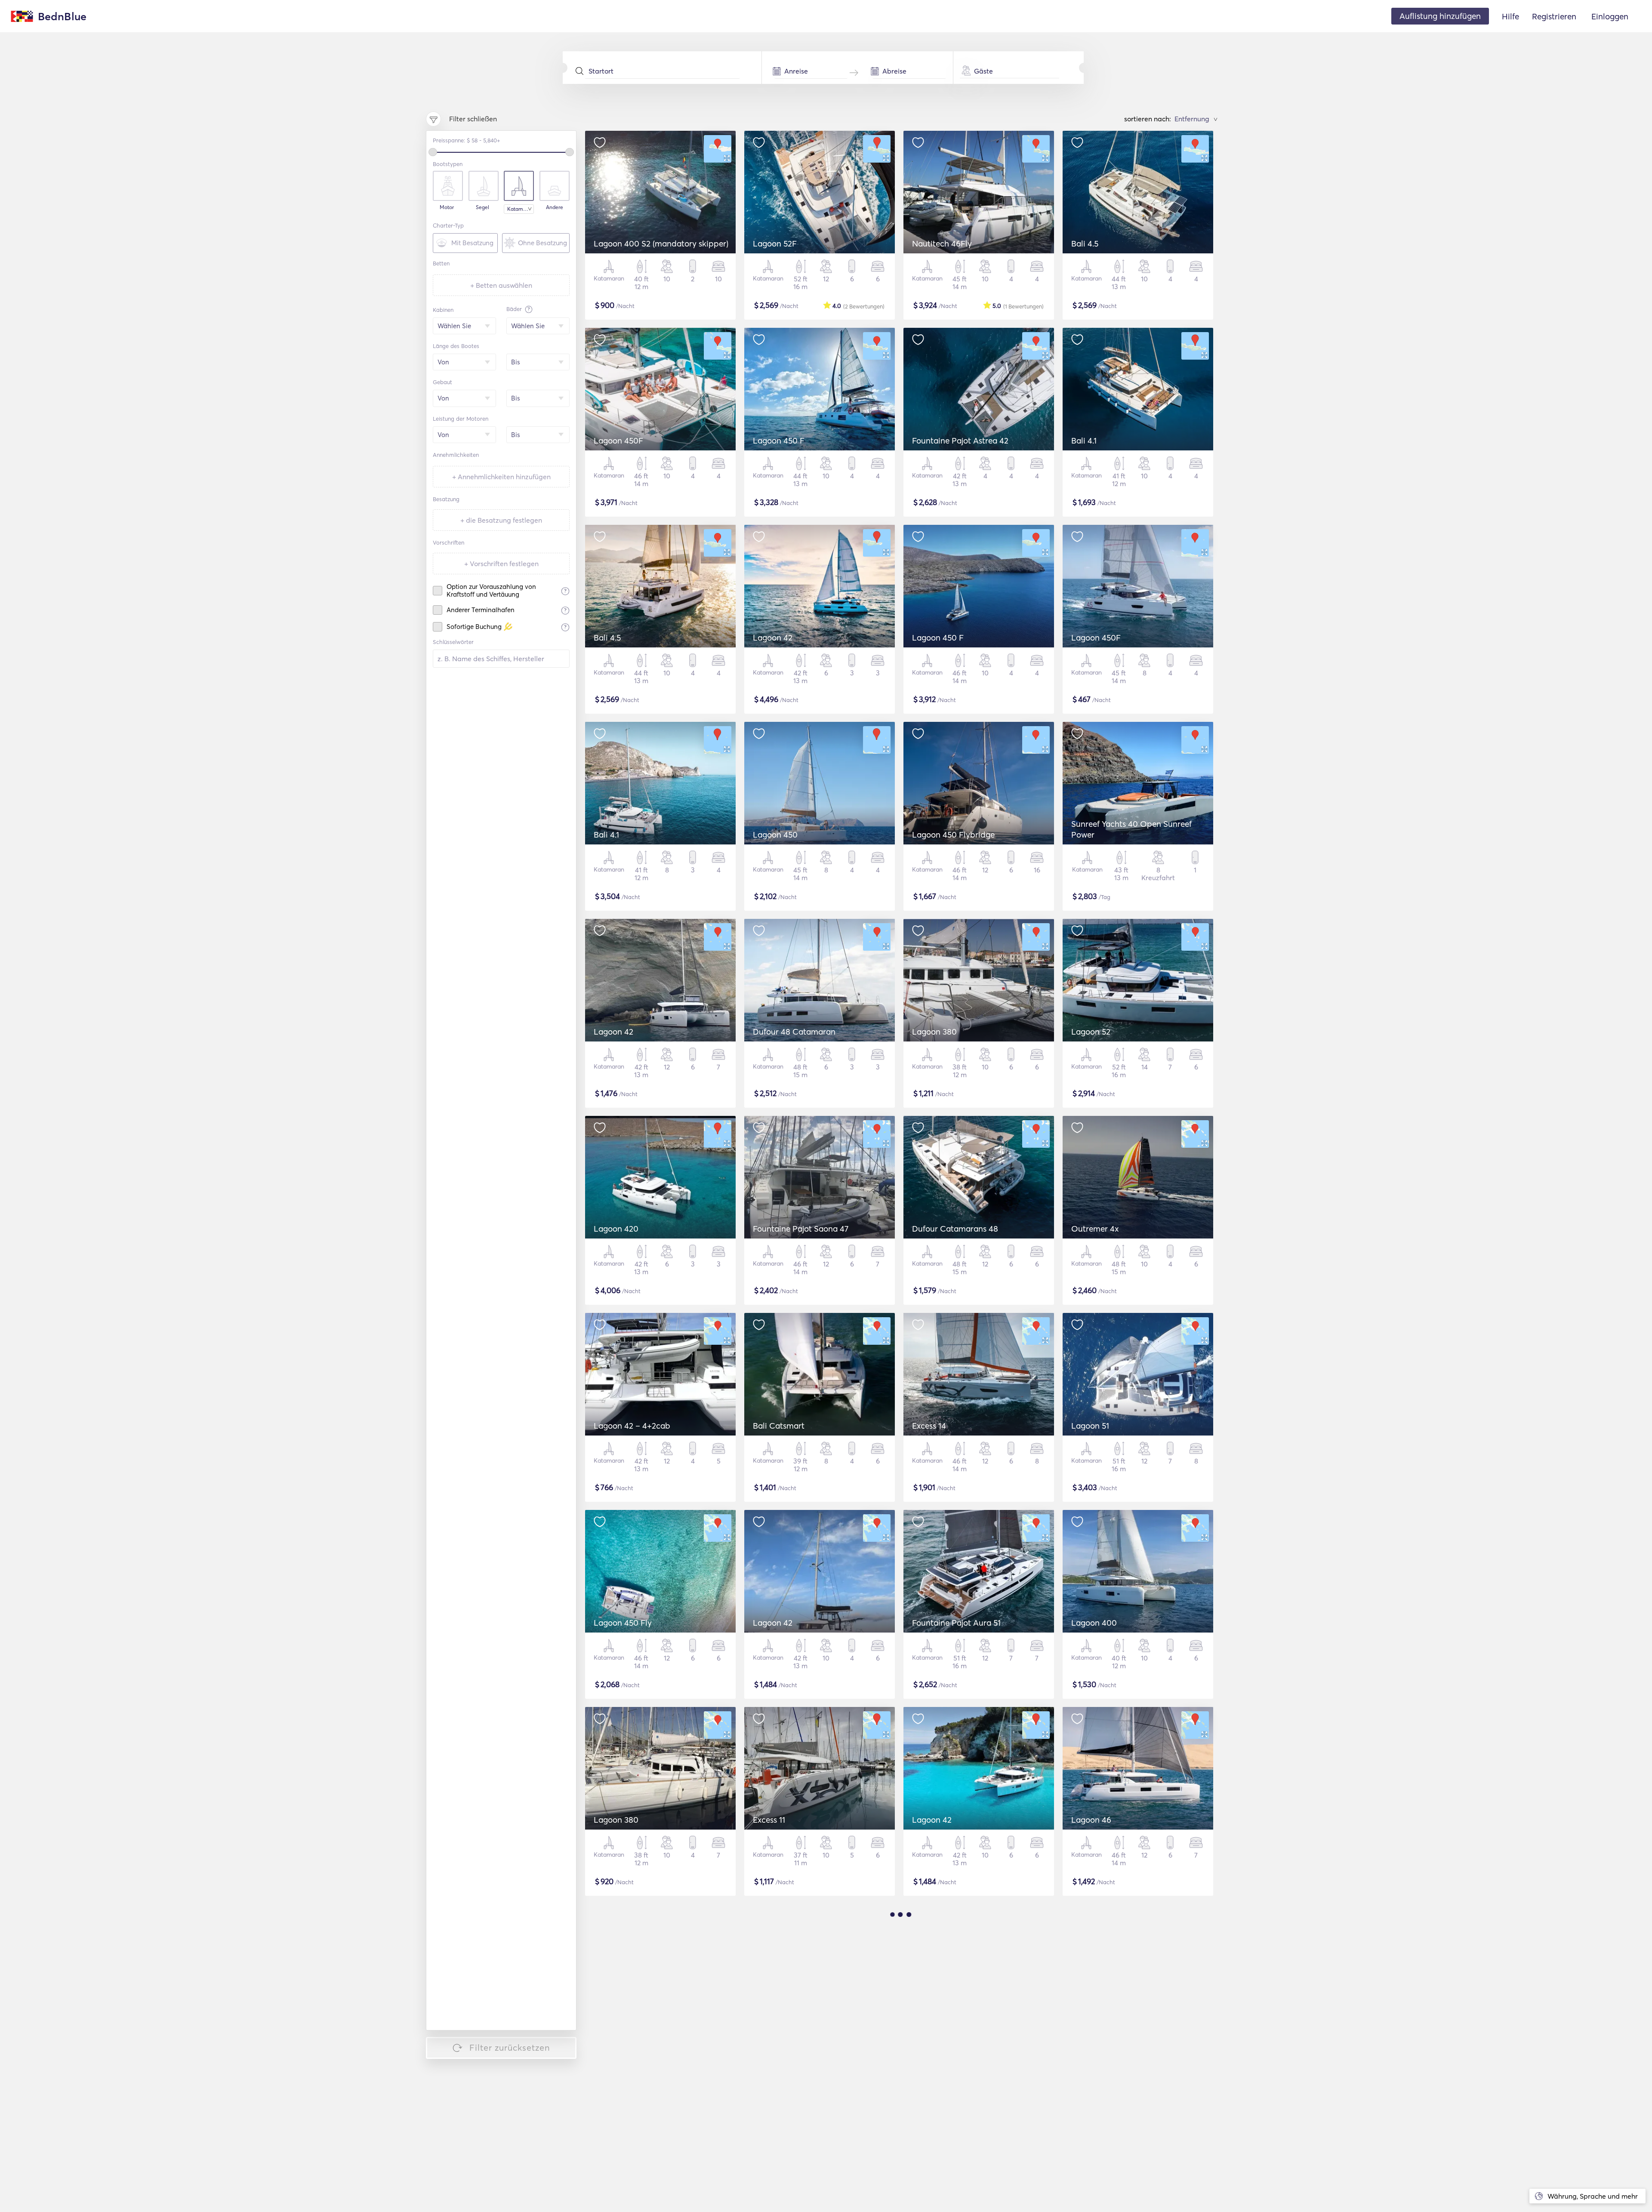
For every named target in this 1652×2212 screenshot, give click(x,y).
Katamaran (521, 209)
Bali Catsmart (779, 1426)
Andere (555, 207)
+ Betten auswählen (501, 285)
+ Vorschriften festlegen (501, 564)
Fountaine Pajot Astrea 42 (960, 441)
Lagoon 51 (1090, 1426)
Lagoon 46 (1091, 1820)
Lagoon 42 (773, 638)
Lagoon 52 (1091, 1032)
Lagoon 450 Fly (623, 1623)
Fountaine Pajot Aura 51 (956, 1623)
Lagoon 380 (934, 1032)
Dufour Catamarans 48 (955, 1229)
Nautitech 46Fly (942, 243)
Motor (447, 207)
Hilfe (1510, 16)
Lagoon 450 (775, 835)
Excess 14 (929, 1426)
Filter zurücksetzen (510, 2047)
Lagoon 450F (618, 441)
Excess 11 (769, 1820)
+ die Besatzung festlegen (501, 520)
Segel (482, 207)
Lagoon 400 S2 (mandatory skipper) (661, 243)
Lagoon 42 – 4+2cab (632, 1426)
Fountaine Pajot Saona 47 (801, 1229)
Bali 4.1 (1084, 441)
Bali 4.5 (1085, 243)
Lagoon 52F (775, 243)
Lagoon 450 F (779, 441)
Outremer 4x (1095, 1229)
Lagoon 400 (1094, 1623)
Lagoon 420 (616, 1229)
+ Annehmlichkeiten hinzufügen (501, 477)
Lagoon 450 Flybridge (953, 835)
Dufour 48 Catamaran (794, 1032)
